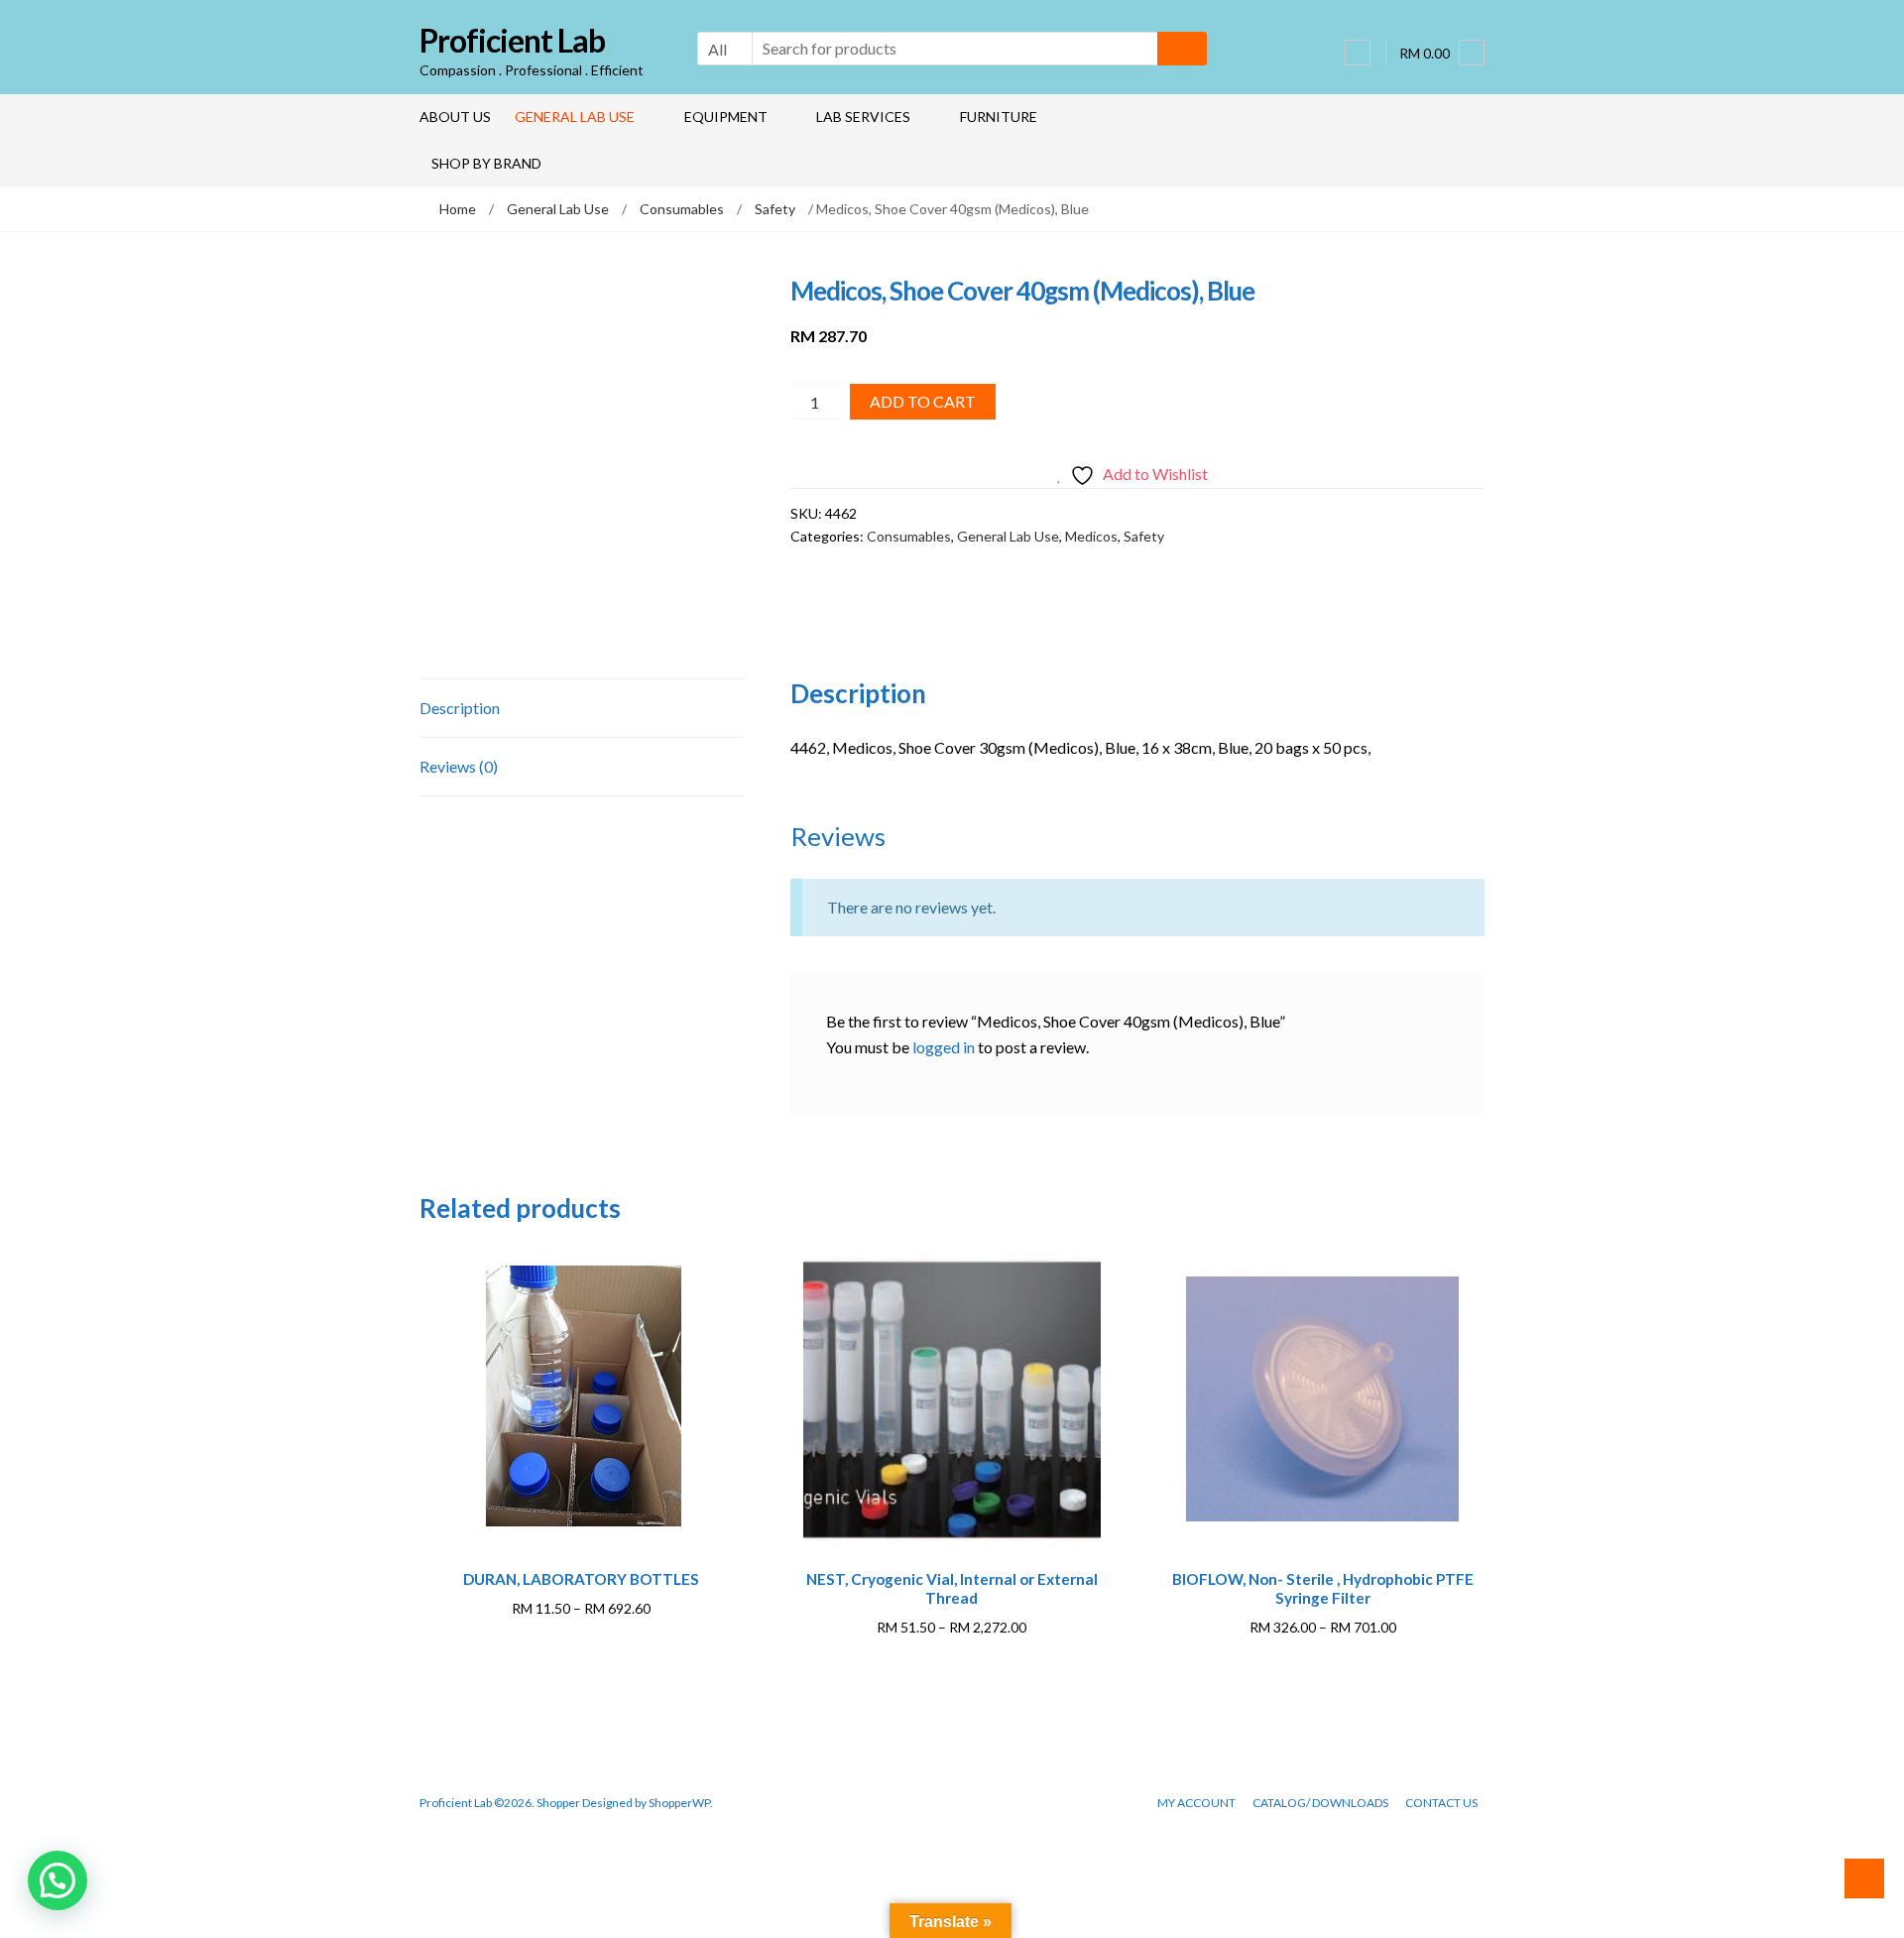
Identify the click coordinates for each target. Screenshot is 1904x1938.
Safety (775, 209)
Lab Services (863, 117)
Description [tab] (460, 708)
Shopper (558, 1803)
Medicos (1091, 536)
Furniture (999, 117)
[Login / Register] (1358, 53)
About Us (455, 117)
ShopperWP (679, 1803)
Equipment (726, 117)
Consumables (682, 209)
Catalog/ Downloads (1320, 1803)
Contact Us (1441, 1803)
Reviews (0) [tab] (459, 766)
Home (458, 209)
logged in (944, 1047)
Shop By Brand (486, 163)
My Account (1196, 1803)
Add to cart (923, 401)
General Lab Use (575, 117)
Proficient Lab (512, 40)
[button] (58, 1880)
